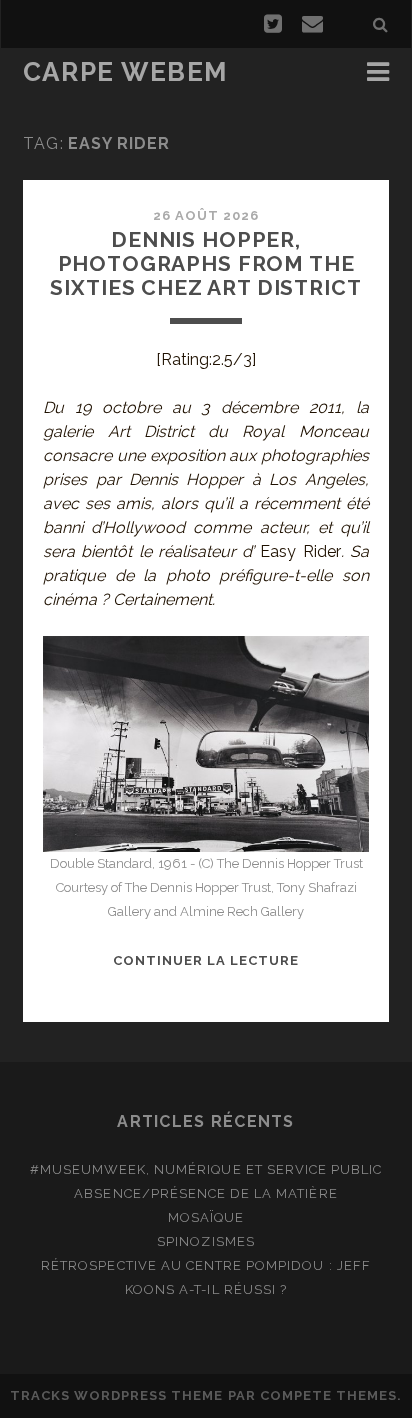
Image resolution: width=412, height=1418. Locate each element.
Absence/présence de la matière (205, 1193)
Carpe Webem (125, 72)
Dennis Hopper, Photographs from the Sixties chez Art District (205, 263)
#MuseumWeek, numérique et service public (206, 1169)
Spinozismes (205, 1241)
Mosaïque (206, 1217)
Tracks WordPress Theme (117, 1395)
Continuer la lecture (206, 960)
